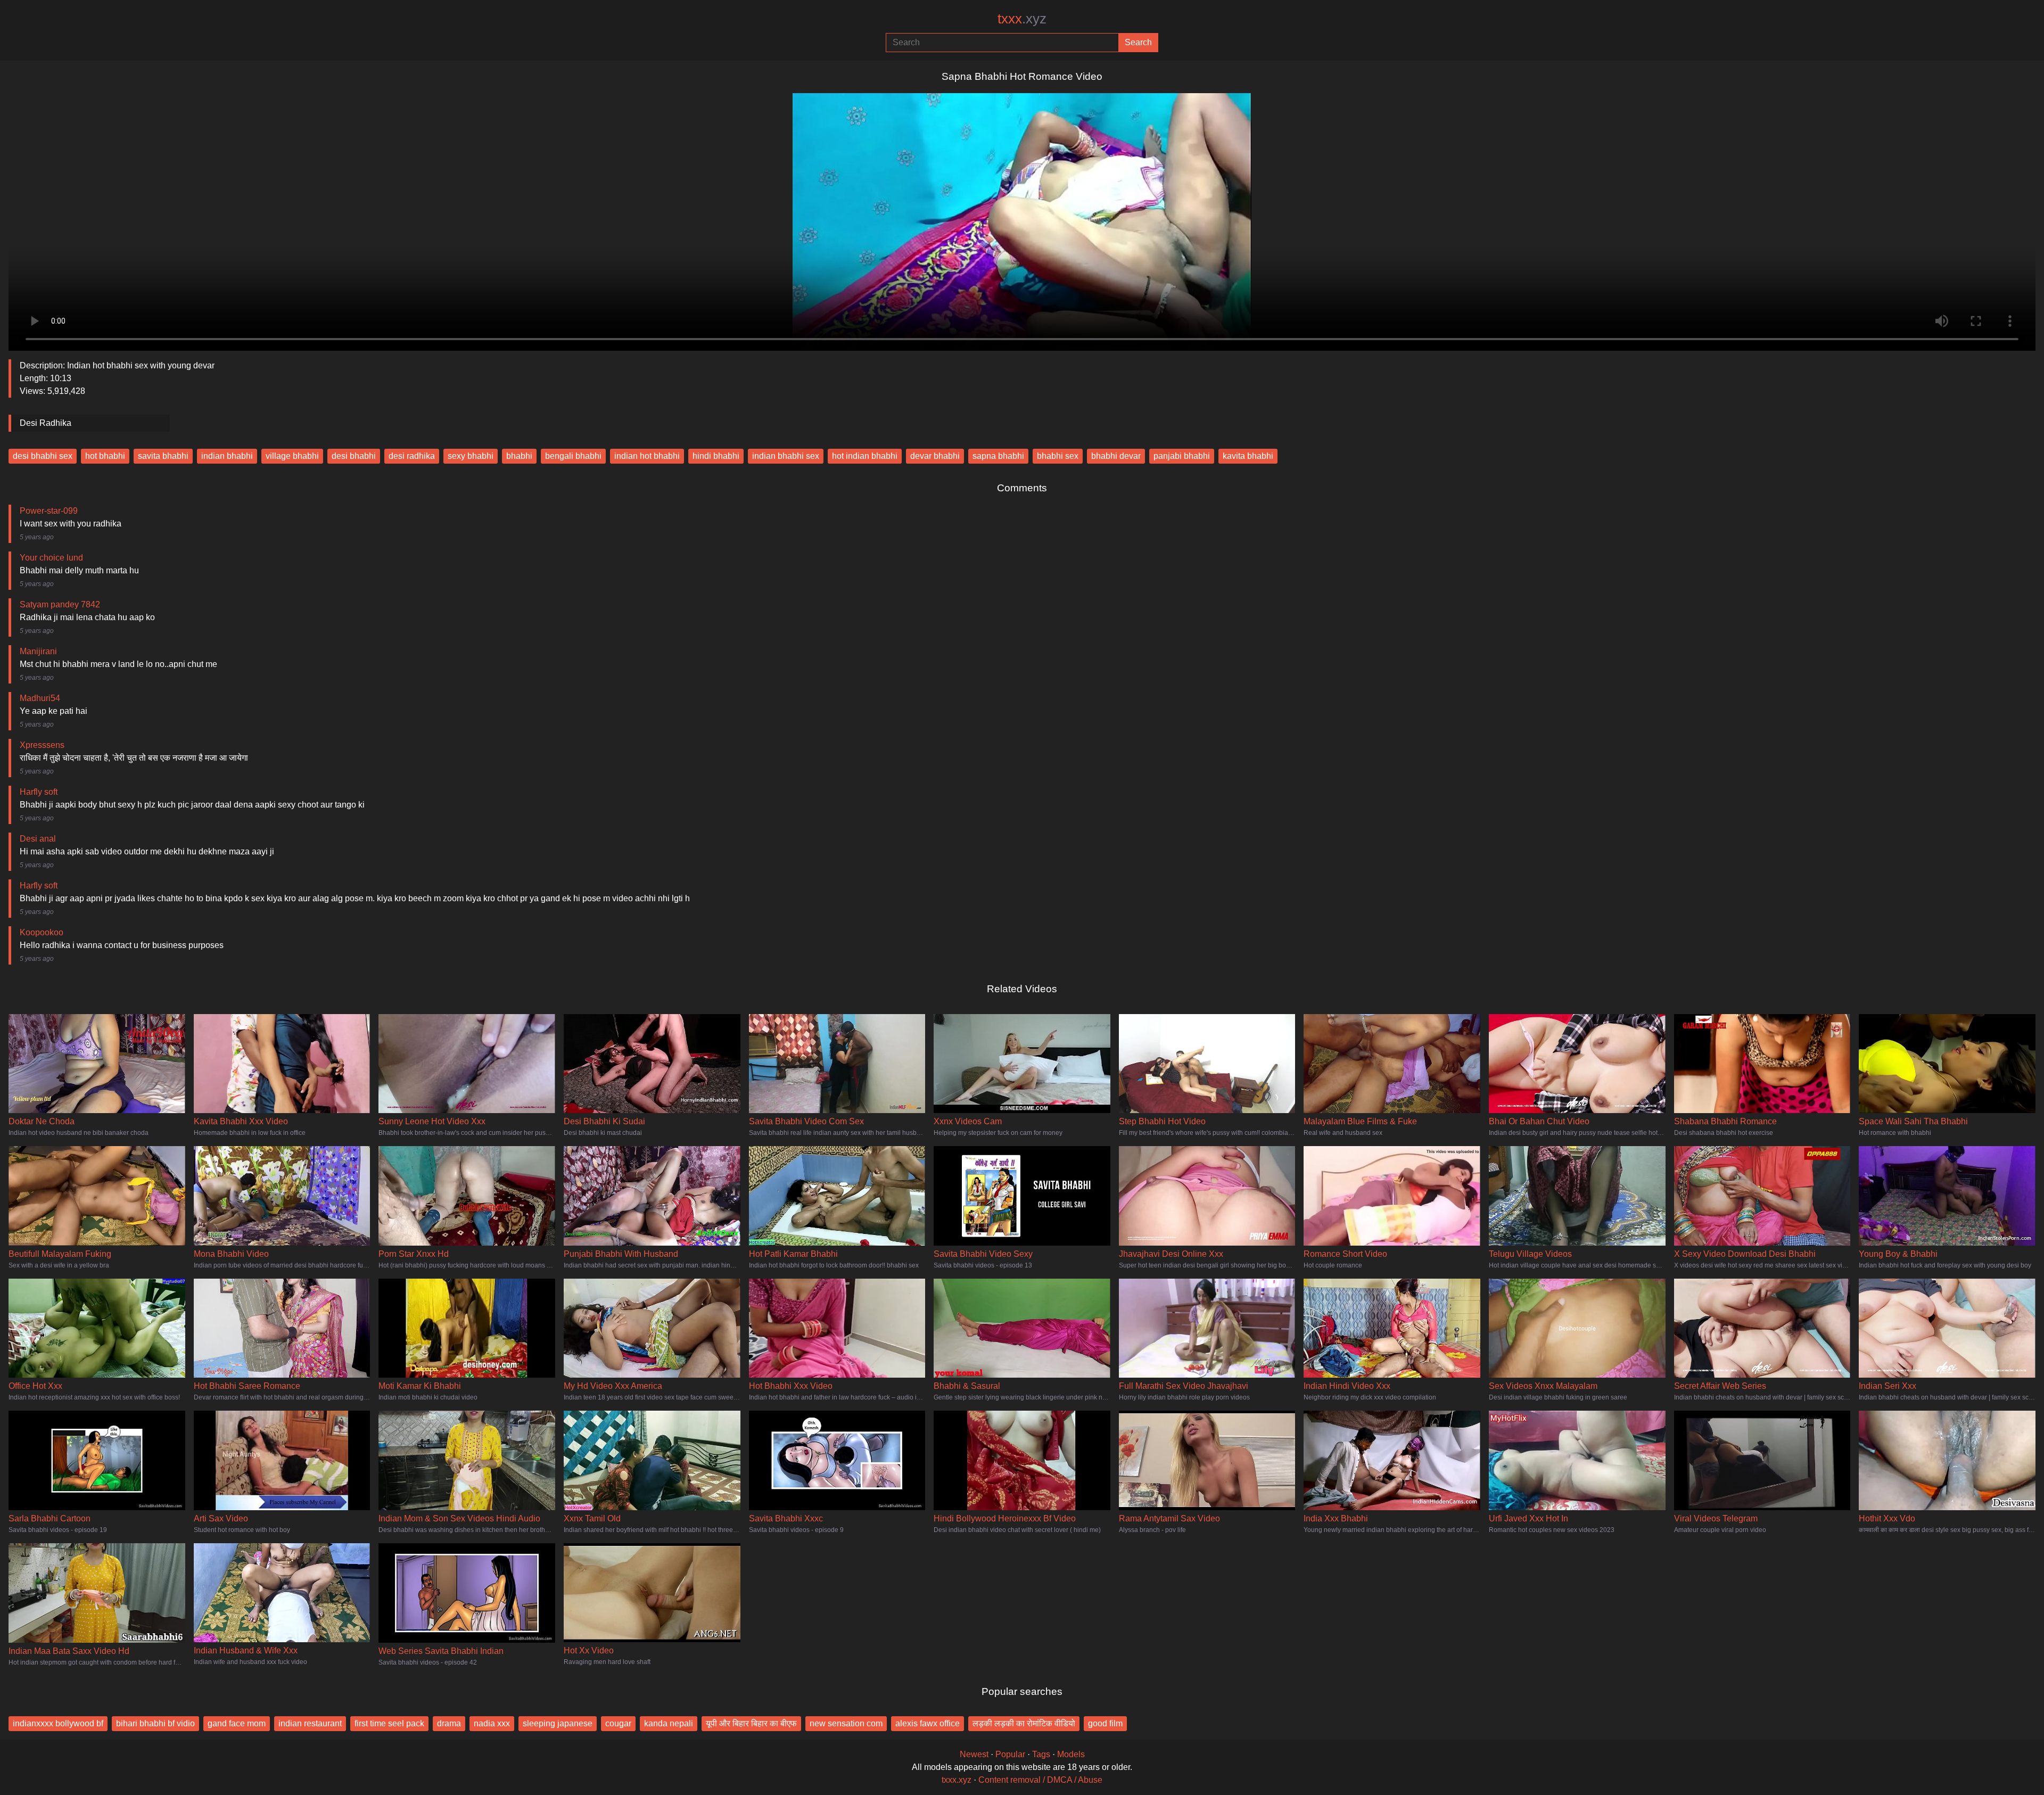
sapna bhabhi (998, 456)
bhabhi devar (1116, 456)
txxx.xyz (957, 1780)
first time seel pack (389, 1723)
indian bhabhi (227, 456)
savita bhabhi (163, 456)
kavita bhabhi (1248, 456)
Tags (1041, 1754)
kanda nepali (669, 1723)
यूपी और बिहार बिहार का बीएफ (751, 1723)
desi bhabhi (354, 456)
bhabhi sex (1058, 456)
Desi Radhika (46, 423)
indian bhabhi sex (786, 456)
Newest (974, 1754)
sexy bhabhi (471, 456)
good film (1105, 1723)
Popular (1010, 1754)
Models (1071, 1754)
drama (449, 1723)
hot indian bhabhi (865, 456)
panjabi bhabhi (1182, 456)
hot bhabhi (105, 456)
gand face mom (237, 1723)
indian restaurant (310, 1723)
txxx (1022, 19)
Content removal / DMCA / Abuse (1040, 1780)
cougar (618, 1723)
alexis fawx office (928, 1723)
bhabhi (519, 456)
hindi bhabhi (716, 456)
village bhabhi (292, 456)
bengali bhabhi (573, 456)
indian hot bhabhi (647, 456)
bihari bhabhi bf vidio (155, 1723)
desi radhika (412, 456)
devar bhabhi (935, 456)
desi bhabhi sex (43, 456)
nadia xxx (492, 1723)
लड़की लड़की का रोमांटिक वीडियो (1024, 1723)
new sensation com (846, 1723)
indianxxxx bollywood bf (58, 1723)
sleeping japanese (558, 1723)
